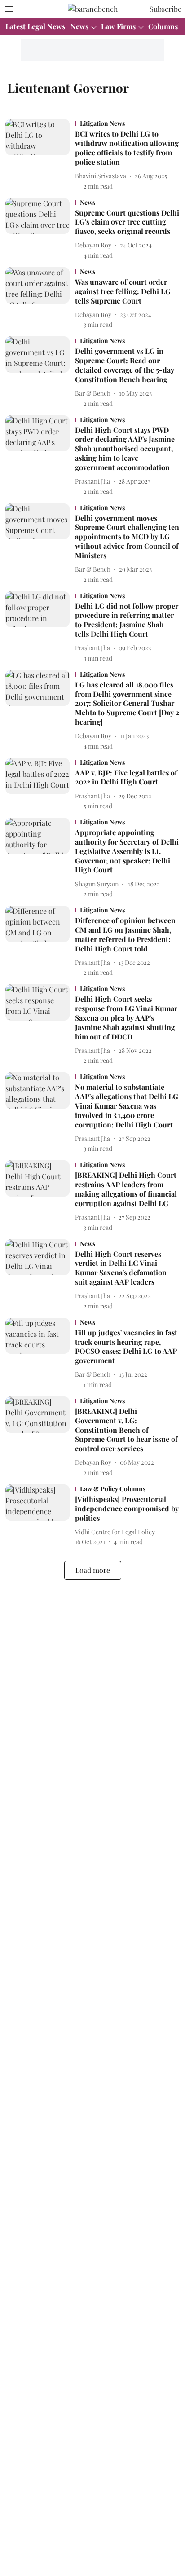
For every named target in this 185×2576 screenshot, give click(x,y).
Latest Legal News (35, 26)
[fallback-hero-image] (40, 155)
